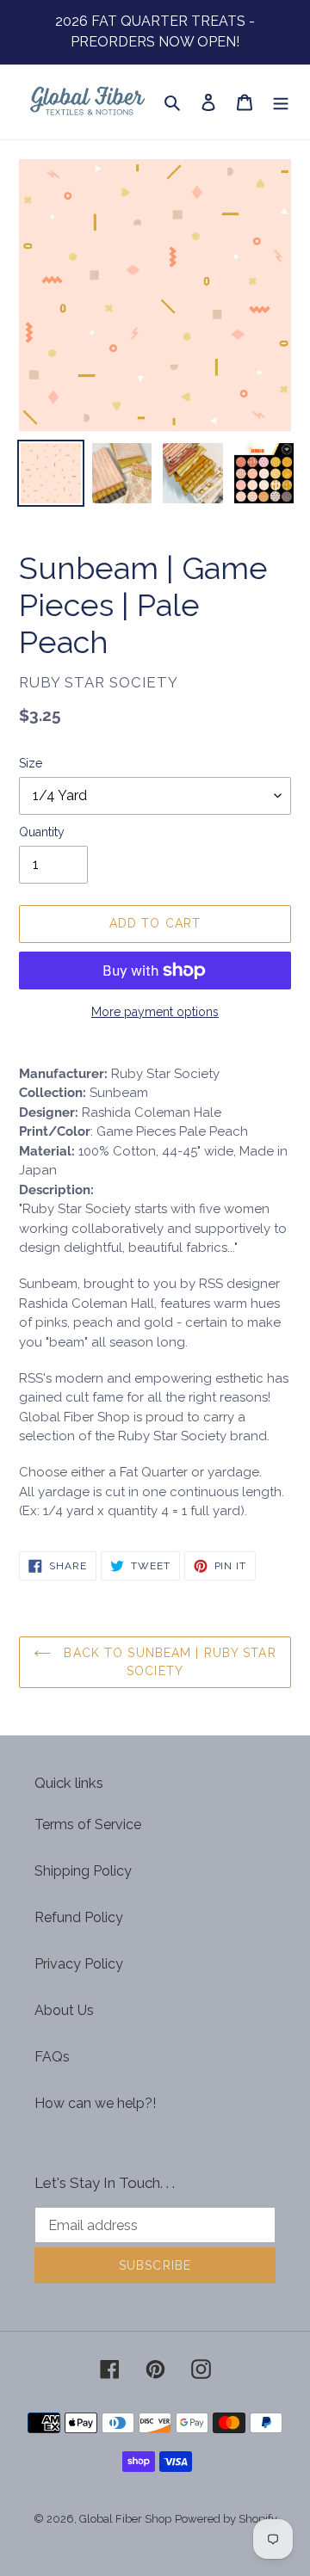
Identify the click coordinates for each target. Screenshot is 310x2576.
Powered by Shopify (226, 2519)
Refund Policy (79, 1917)
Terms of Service (88, 1824)
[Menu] (281, 102)
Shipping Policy (83, 1871)
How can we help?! (95, 2103)
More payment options (155, 1012)
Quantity (42, 832)
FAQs (52, 2057)
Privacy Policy (79, 1964)
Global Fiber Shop (125, 2519)
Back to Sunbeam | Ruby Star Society (167, 1662)
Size (31, 763)
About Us (64, 2010)
